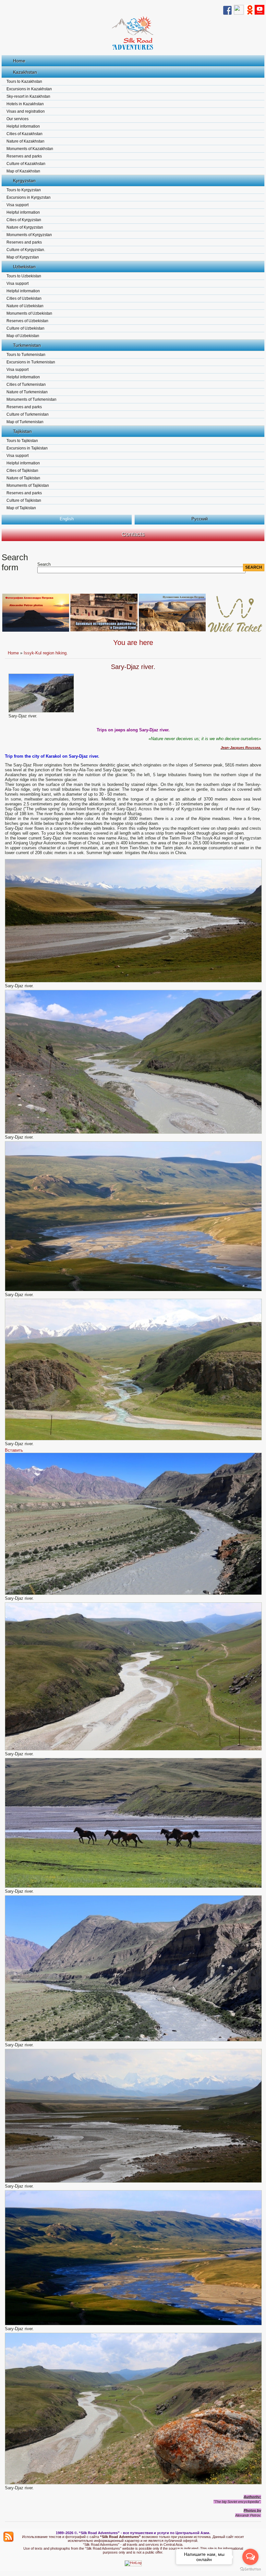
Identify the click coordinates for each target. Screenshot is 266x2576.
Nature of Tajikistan (23, 478)
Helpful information (23, 126)
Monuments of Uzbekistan (29, 313)
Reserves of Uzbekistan (27, 321)
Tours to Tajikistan (22, 441)
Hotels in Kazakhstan (25, 104)
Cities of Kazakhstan (24, 134)
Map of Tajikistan (21, 508)
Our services (18, 119)
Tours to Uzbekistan (24, 276)
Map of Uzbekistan (23, 336)
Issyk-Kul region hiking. (46, 653)
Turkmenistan (27, 345)
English (67, 519)
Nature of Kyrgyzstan (25, 227)
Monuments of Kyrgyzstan (29, 235)
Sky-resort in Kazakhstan (28, 96)
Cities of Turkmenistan (26, 385)
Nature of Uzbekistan (25, 306)
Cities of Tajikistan (22, 471)
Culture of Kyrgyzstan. (26, 250)
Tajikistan (22, 431)
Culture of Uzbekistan (25, 328)
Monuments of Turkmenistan (31, 399)
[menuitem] (14, 1450)
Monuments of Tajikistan (28, 486)
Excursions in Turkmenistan (31, 362)
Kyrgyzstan (24, 181)
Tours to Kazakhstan (24, 82)
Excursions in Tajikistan (27, 448)
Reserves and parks (24, 156)
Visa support (18, 205)
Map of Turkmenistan (25, 422)
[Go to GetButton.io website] (250, 2569)
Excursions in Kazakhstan (29, 89)
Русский (199, 519)
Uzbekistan (24, 267)
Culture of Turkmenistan (28, 414)
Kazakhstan (25, 72)
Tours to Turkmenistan (26, 355)
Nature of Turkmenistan (27, 392)
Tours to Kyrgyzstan (24, 190)
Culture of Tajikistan (24, 500)
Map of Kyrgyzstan (23, 257)
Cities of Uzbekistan (24, 298)
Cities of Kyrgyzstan (24, 220)
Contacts (133, 534)
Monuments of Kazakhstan (30, 149)
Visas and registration (26, 111)
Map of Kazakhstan (23, 171)
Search (44, 564)
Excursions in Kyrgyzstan (29, 197)
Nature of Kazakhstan (25, 141)
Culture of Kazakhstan (26, 164)
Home (19, 61)
